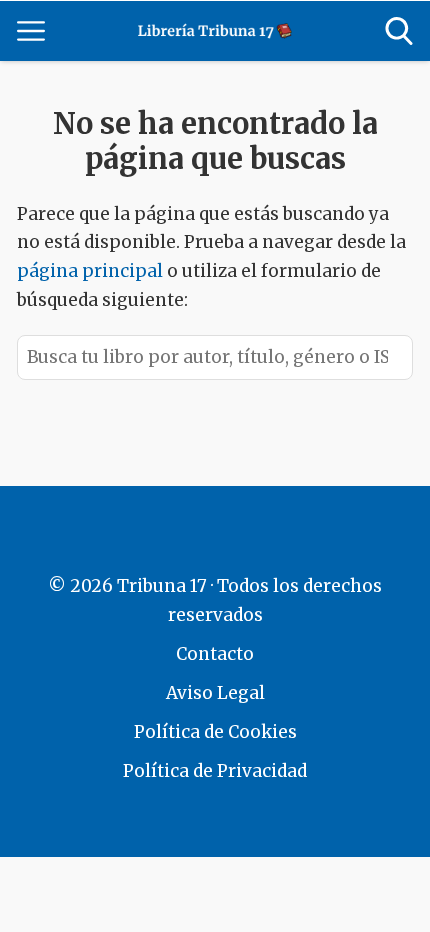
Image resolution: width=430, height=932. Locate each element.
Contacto (215, 654)
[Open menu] (31, 31)
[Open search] (399, 31)
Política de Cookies (215, 732)
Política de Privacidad (215, 771)
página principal (92, 271)
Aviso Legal (215, 693)
